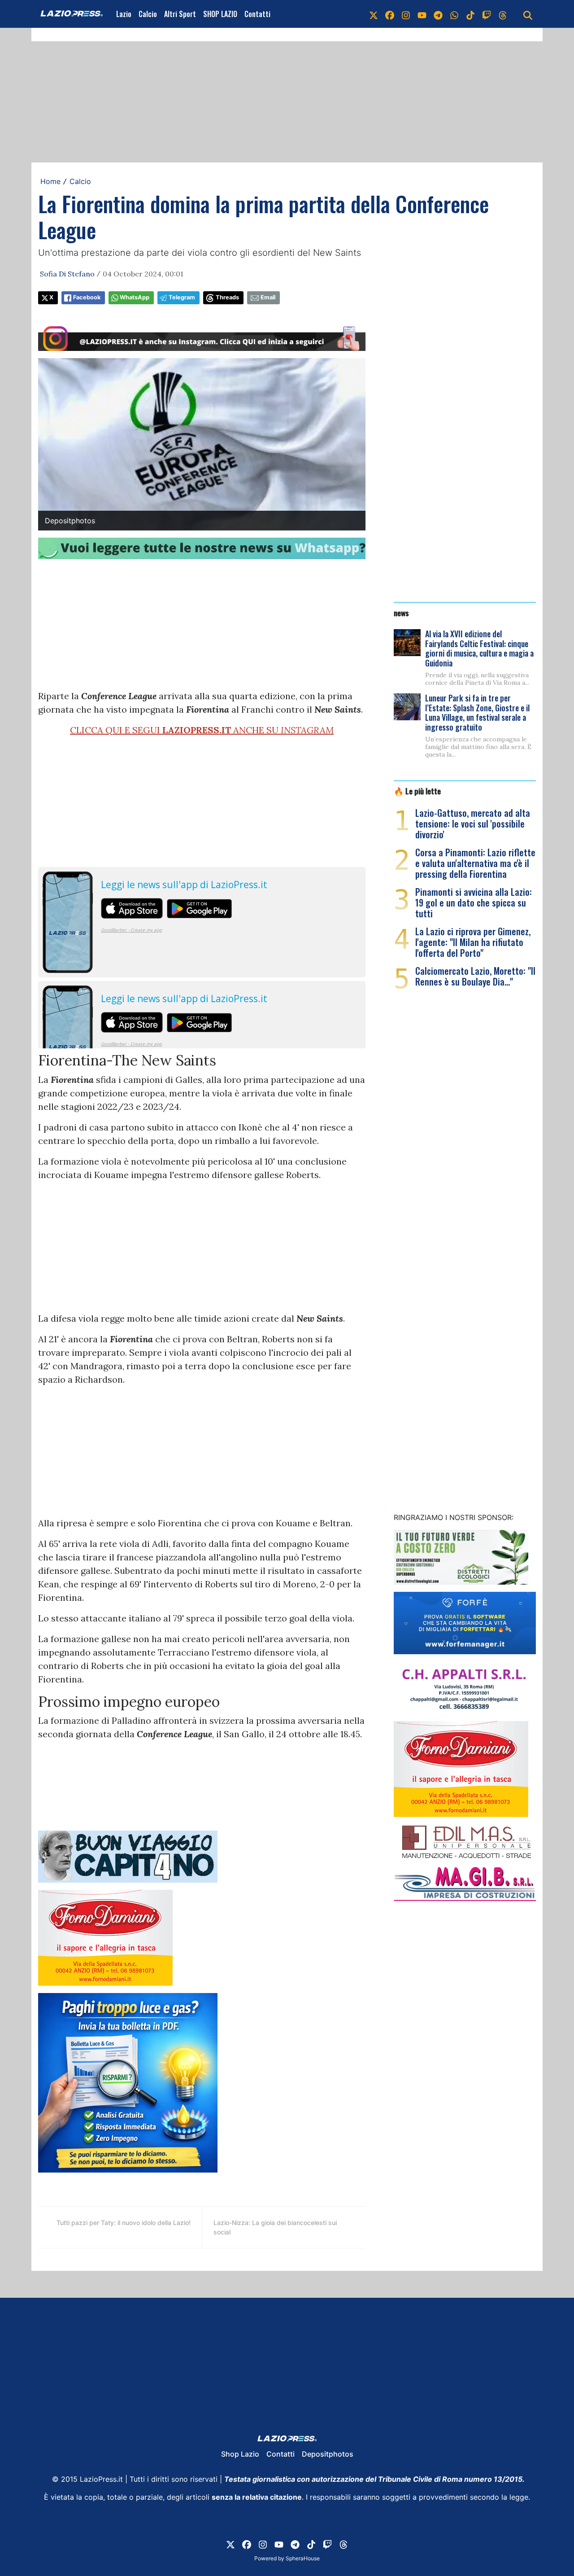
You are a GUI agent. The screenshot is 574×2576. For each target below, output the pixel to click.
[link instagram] (406, 14)
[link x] (374, 14)
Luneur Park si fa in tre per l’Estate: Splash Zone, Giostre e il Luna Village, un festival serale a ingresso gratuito (477, 712)
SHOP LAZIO (220, 14)
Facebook (87, 297)
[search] (528, 14)
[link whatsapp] (454, 14)
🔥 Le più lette (417, 791)
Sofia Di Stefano (67, 274)
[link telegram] (438, 14)
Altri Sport (180, 14)
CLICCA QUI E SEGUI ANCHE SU (202, 730)
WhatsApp (135, 297)
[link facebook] (390, 14)
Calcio (148, 14)
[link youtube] (422, 14)
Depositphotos (328, 2454)
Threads (227, 297)
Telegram (182, 297)
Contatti (257, 14)
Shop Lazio (240, 2454)
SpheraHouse (303, 2558)
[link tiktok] (470, 14)
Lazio (124, 14)
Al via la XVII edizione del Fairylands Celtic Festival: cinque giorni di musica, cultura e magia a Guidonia (479, 648)
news (401, 613)
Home (50, 181)
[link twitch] (487, 14)
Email (268, 297)
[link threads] (503, 14)
